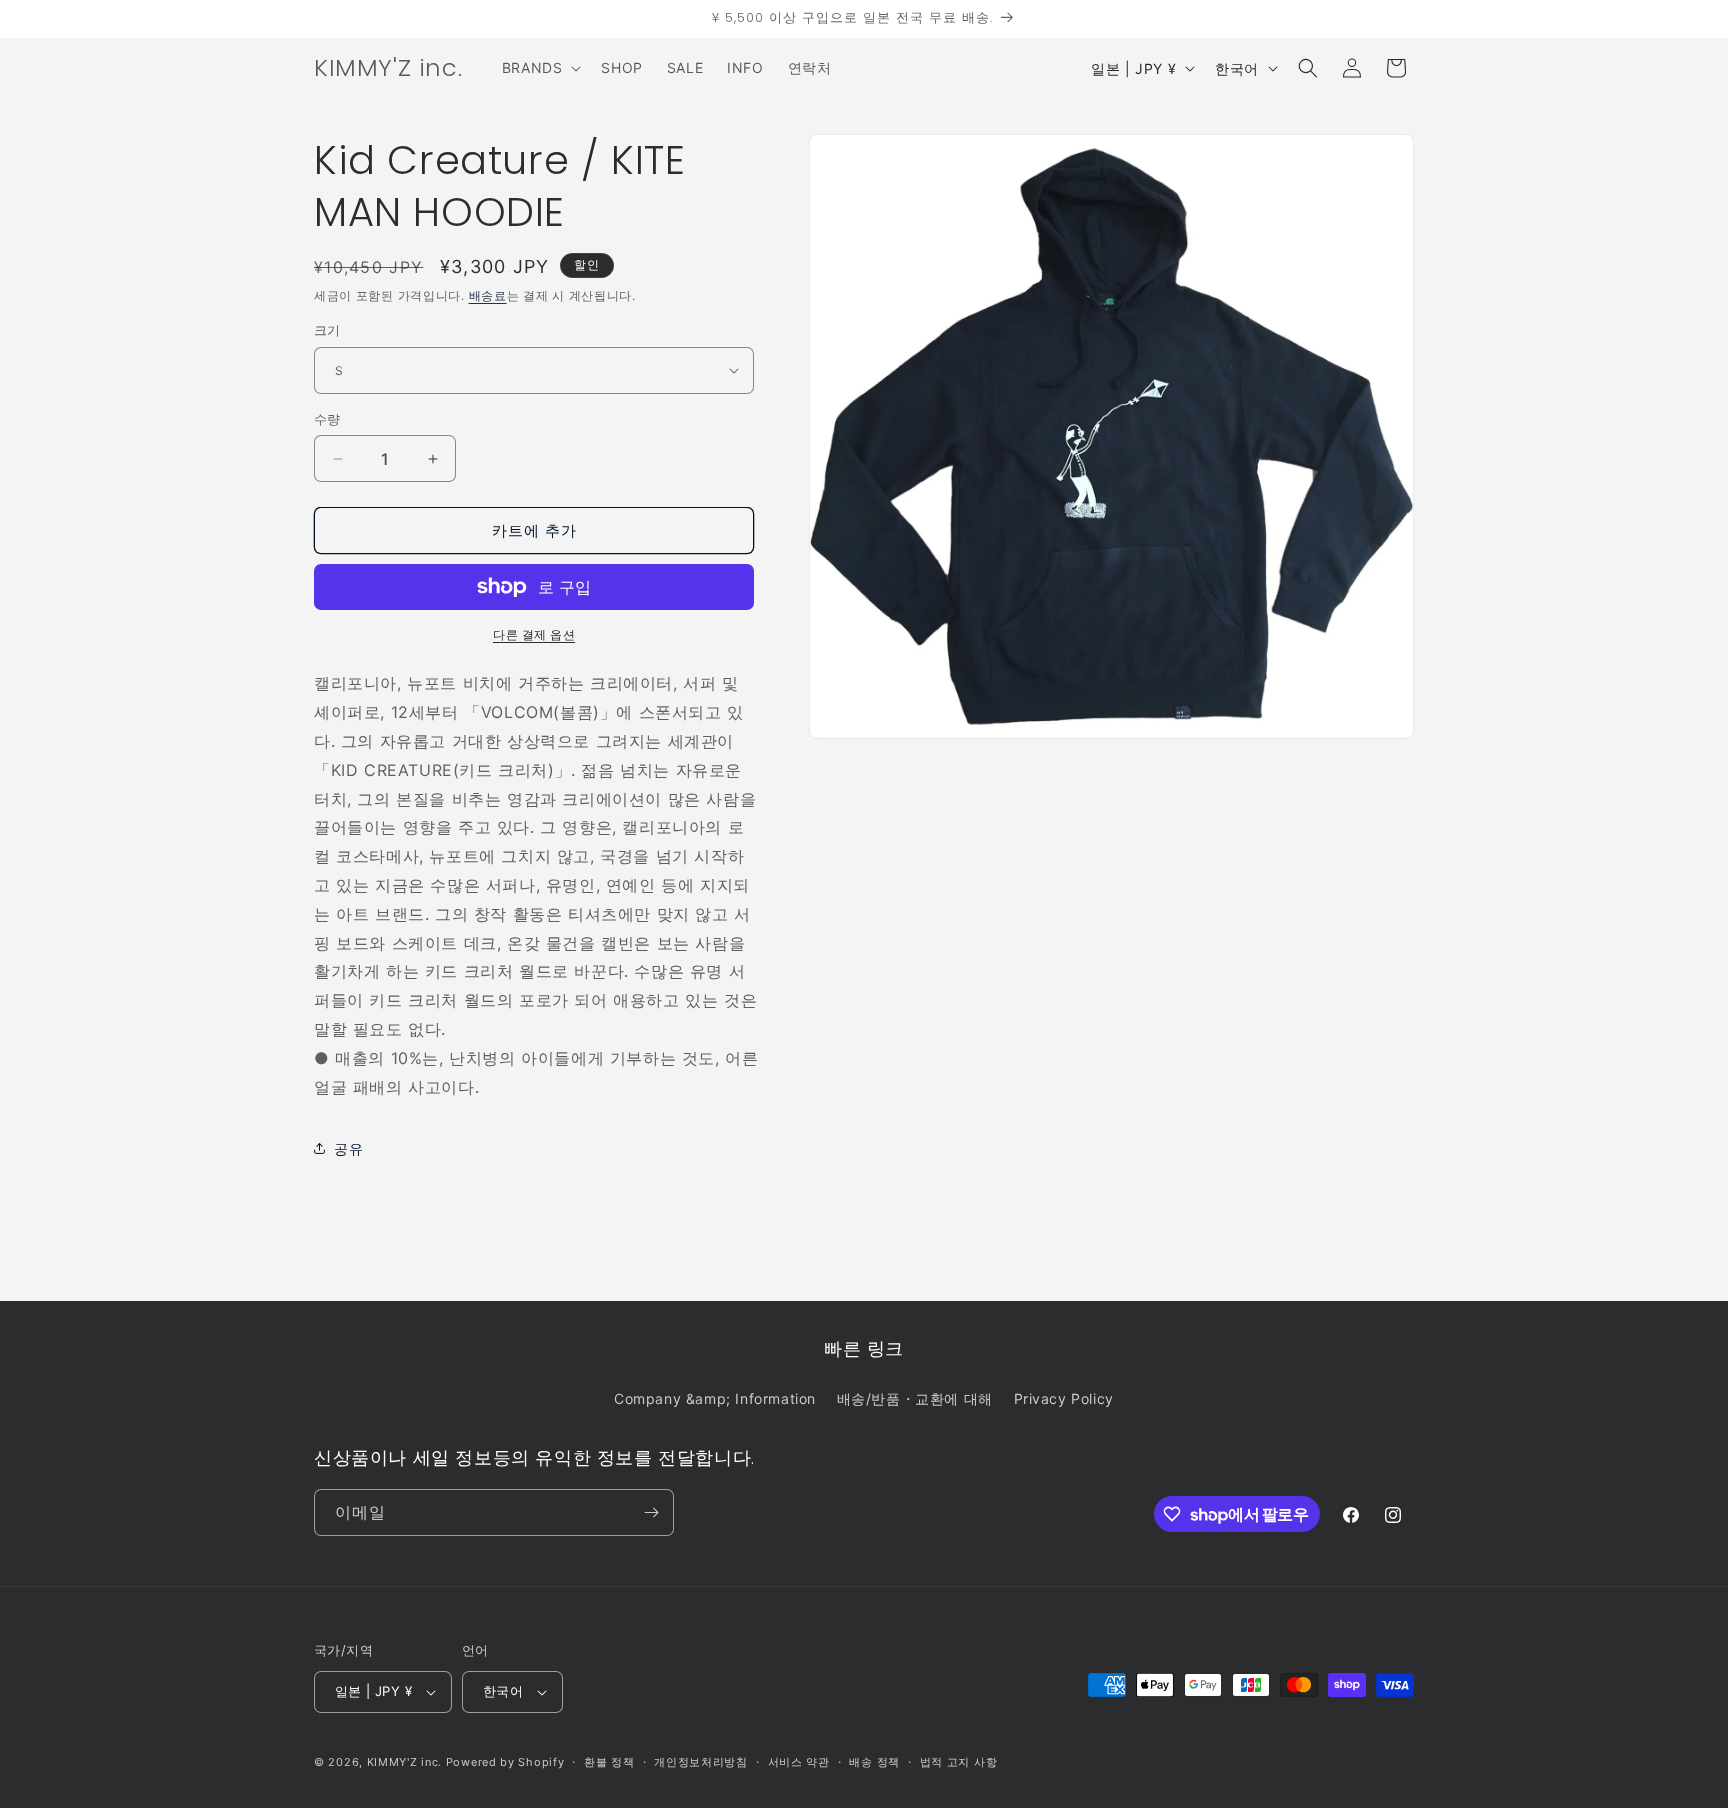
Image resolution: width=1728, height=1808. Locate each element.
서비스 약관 (799, 1762)
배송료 (488, 295)
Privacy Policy (1064, 1398)
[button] (540, 68)
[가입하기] (651, 1512)
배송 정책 (874, 1762)
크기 (327, 330)
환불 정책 (609, 1762)
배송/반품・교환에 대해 (915, 1398)
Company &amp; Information (715, 1398)
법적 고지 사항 (959, 1762)
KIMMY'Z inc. (404, 1762)
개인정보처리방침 (701, 1762)
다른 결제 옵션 (534, 634)
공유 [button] (348, 1148)
